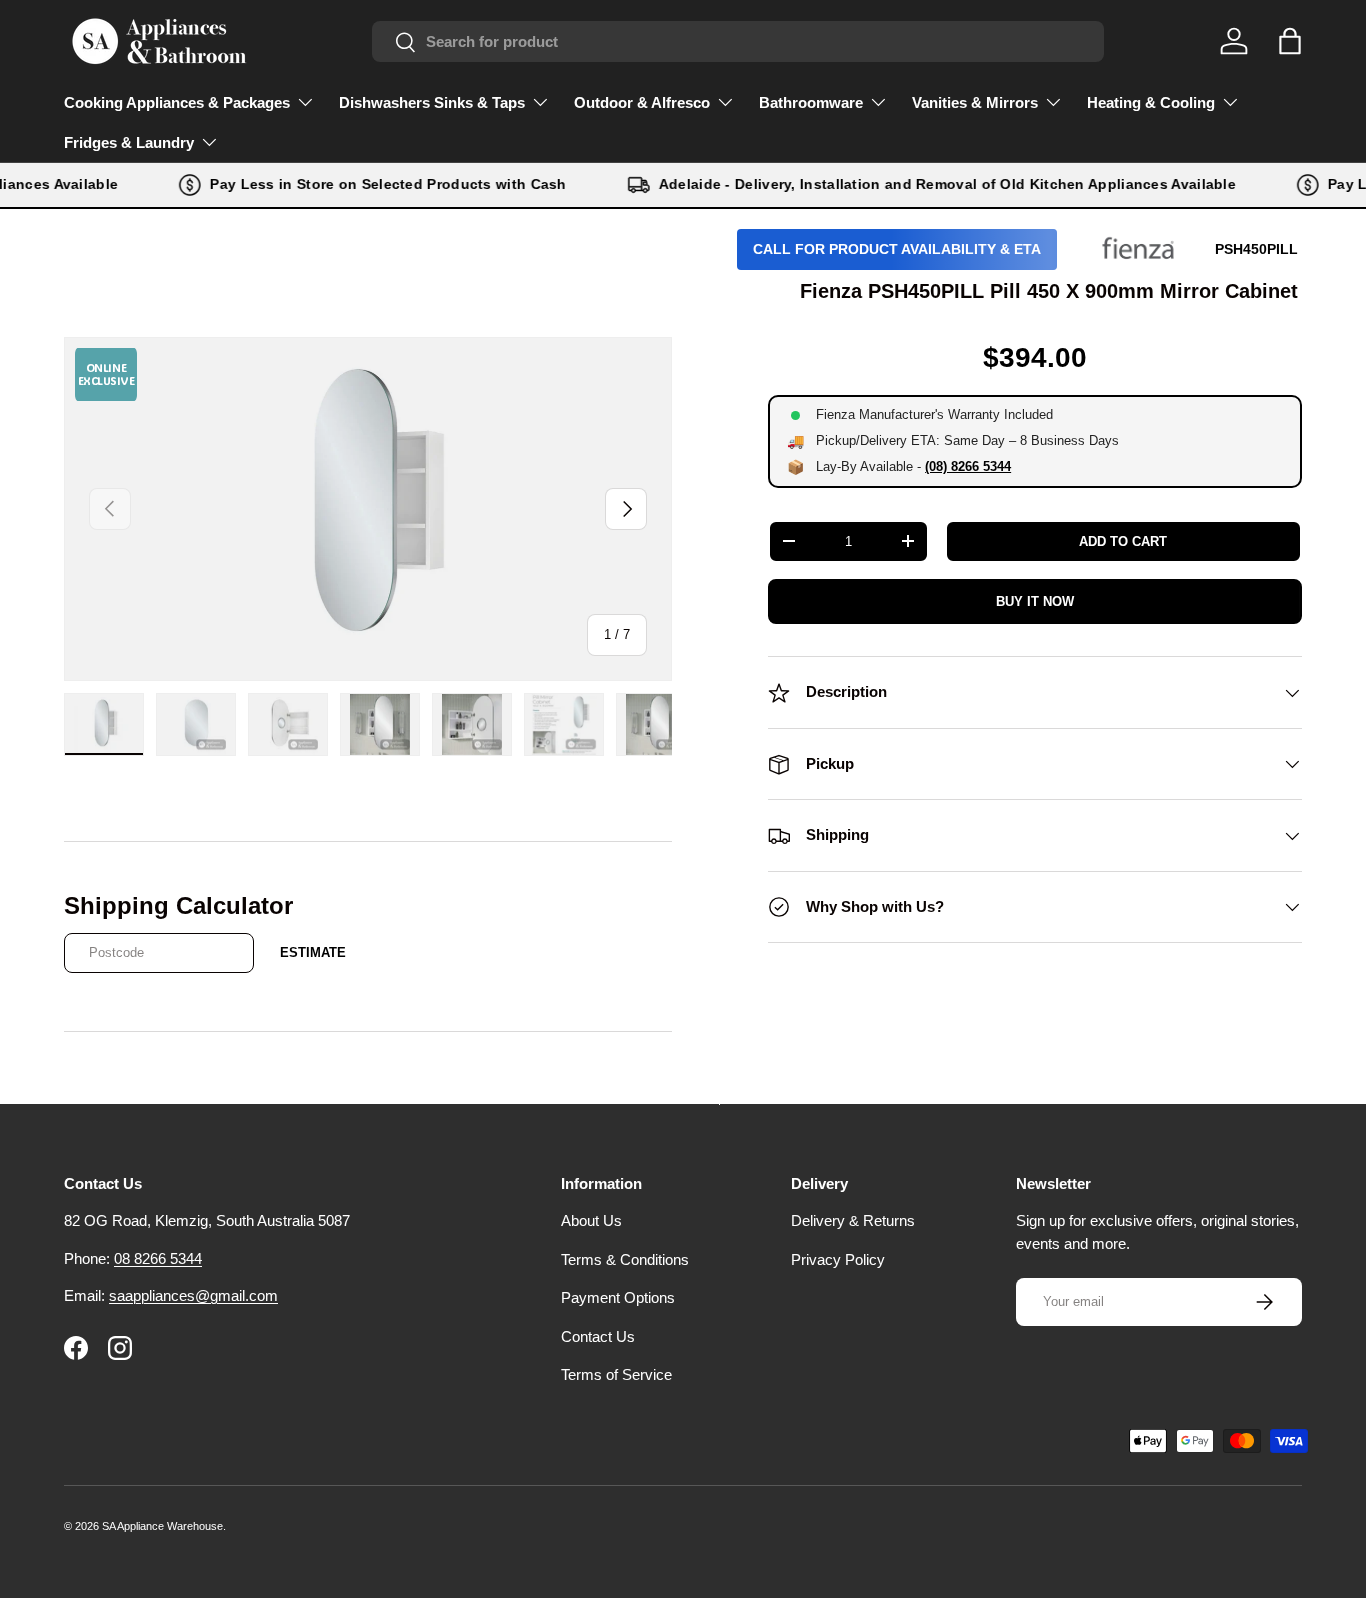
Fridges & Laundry (129, 142)
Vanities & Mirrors (975, 102)
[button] (1290, 41)
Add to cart (1123, 541)
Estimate (313, 952)
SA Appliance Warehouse (162, 1526)
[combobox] (738, 41)
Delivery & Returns (853, 1220)
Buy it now (1035, 601)
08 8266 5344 (158, 1258)
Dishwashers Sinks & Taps (432, 102)
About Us (591, 1220)
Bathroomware (811, 102)
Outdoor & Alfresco (642, 102)
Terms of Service (616, 1374)
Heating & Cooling (1151, 102)
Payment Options (618, 1297)
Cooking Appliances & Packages (177, 102)
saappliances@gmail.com (193, 1295)
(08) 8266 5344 (968, 466)
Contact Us (598, 1336)
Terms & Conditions (625, 1259)
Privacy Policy (838, 1259)
